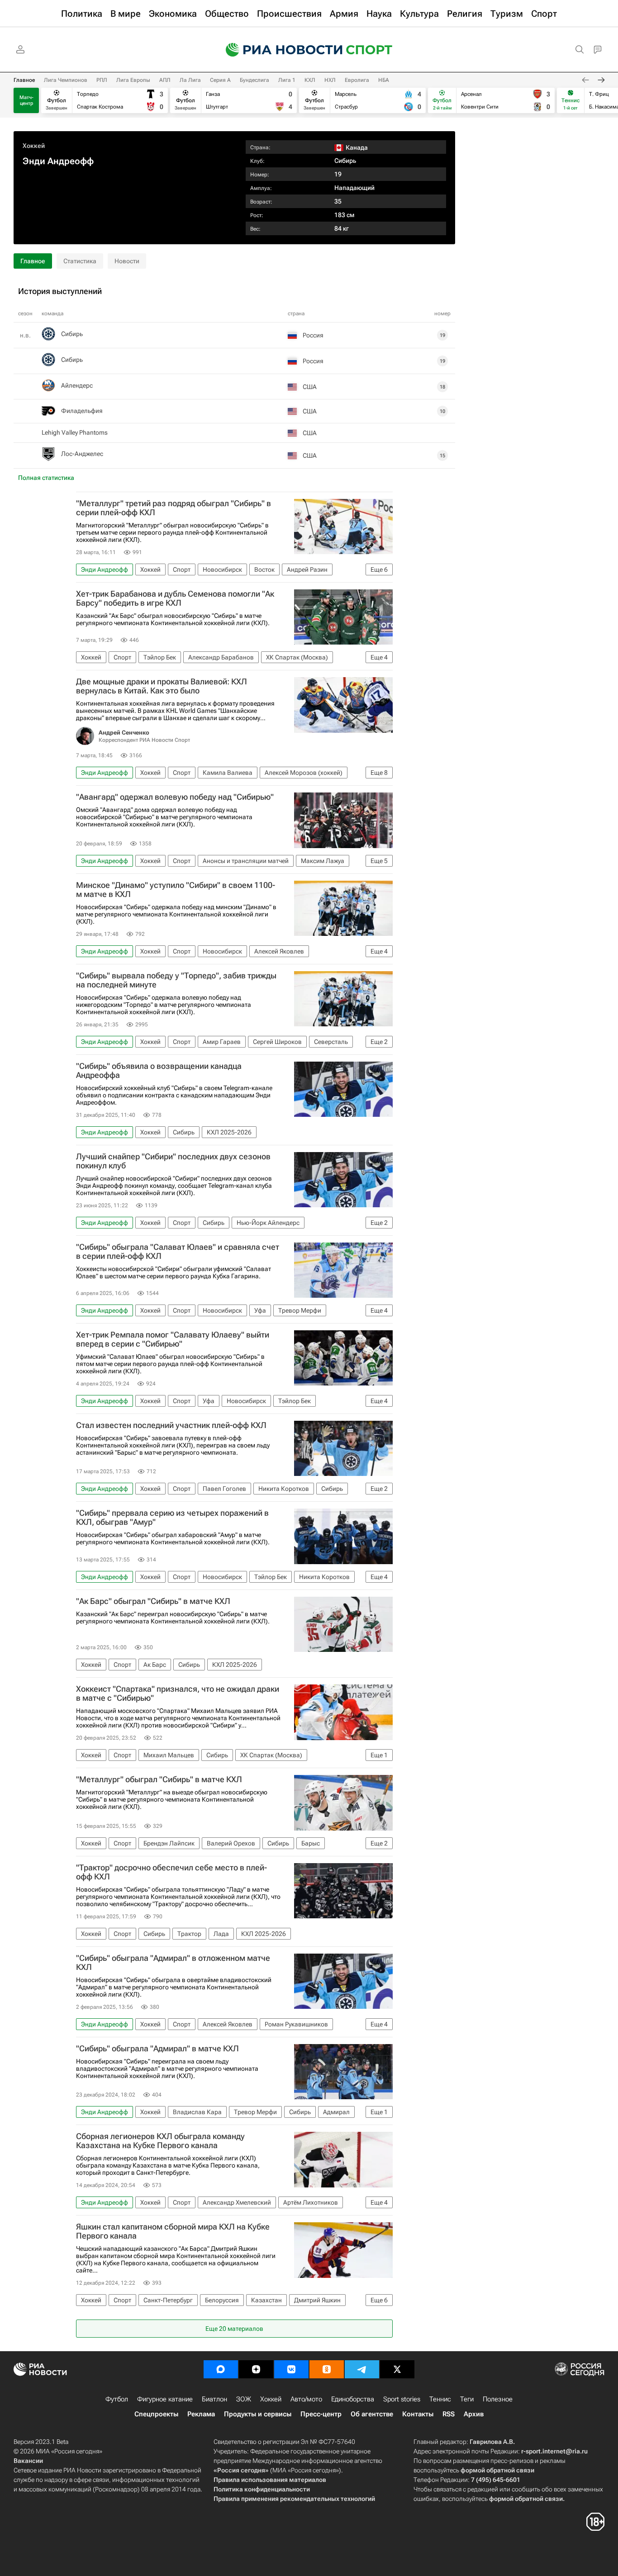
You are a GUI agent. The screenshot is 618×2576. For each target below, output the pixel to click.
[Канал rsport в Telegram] (362, 2369)
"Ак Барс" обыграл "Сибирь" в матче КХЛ (153, 1601)
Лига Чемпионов (66, 80)
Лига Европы (133, 80)
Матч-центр (26, 100)
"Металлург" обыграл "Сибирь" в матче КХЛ (159, 1779)
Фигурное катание (165, 2399)
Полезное (498, 2399)
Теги (467, 2399)
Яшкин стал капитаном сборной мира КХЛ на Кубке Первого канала (173, 2231)
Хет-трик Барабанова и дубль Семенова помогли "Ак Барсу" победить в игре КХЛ (175, 598)
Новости (127, 261)
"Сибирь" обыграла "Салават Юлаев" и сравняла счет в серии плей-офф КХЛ (178, 1252)
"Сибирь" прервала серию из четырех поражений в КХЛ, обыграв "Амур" (172, 1518)
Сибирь (345, 161)
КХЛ (310, 80)
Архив (474, 2414)
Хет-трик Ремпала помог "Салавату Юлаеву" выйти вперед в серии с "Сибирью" (173, 1339)
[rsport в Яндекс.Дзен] (256, 2369)
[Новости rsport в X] (397, 2369)
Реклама (201, 2414)
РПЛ (102, 80)
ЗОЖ (244, 2399)
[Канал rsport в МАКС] (221, 2369)
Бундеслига (254, 80)
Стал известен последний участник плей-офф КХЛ (171, 1425)
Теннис (440, 2399)
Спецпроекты (156, 2414)
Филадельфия (82, 411)
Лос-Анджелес (82, 454)
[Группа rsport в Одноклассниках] (327, 2369)
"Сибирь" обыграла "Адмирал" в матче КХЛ (157, 2049)
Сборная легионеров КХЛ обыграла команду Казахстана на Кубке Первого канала (160, 2141)
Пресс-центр (321, 2414)
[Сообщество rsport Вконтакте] (291, 2369)
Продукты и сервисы (258, 2414)
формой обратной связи (497, 2470)
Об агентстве (372, 2414)
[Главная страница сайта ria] (278, 50)
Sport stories (402, 2399)
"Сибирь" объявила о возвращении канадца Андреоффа (159, 1071)
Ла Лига (190, 80)
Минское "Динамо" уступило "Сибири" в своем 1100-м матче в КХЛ (176, 890)
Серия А (220, 80)
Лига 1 (287, 80)
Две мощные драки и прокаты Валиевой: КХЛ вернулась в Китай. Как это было (162, 686)
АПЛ (165, 80)
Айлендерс (77, 385)
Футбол (117, 2399)
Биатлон (214, 2399)
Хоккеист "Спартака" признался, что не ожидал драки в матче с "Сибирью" (178, 1694)
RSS (449, 2414)
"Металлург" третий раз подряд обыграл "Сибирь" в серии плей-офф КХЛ (174, 508)
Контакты (418, 2414)
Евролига (357, 80)
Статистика (80, 261)
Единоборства (353, 2399)
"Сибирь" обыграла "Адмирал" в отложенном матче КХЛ (173, 1963)
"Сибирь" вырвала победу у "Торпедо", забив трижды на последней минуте (176, 980)
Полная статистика (46, 478)
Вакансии (28, 2461)
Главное (24, 80)
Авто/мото (306, 2399)
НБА (384, 80)
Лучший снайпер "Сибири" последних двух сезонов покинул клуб (173, 1161)
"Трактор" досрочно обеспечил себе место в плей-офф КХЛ (171, 1872)
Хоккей (34, 146)
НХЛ (330, 80)
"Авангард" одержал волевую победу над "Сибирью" (175, 797)
